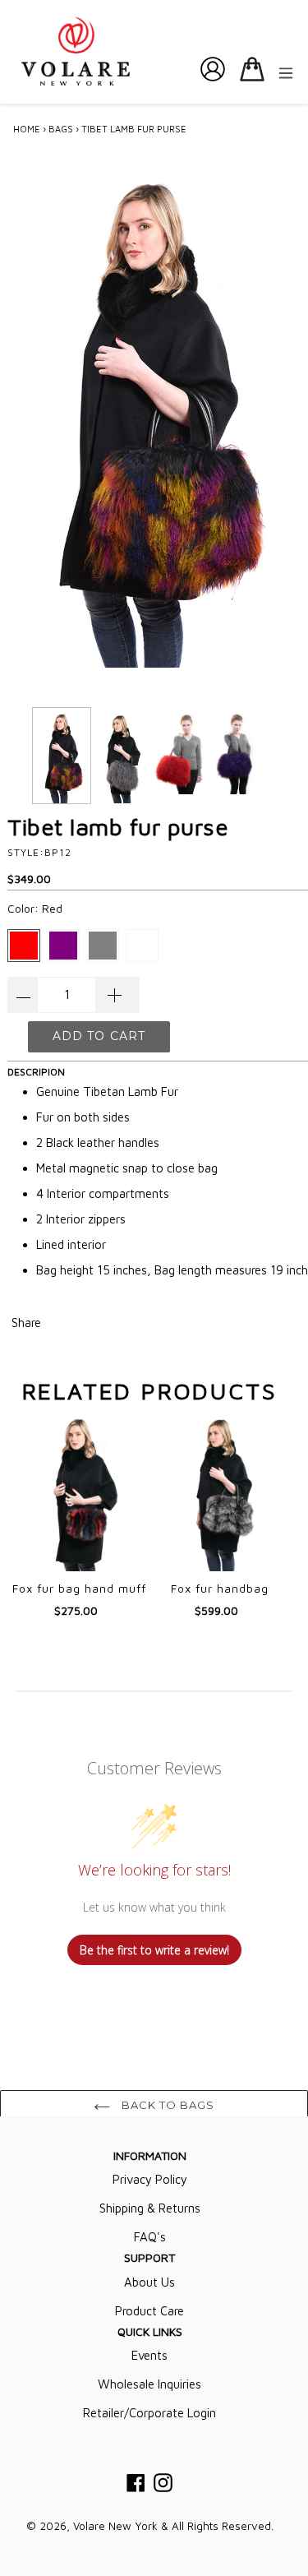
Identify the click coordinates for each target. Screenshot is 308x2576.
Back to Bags (167, 2105)
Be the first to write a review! (154, 1950)
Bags (61, 129)
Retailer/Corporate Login (149, 2413)
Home (27, 129)
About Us (149, 2282)
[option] (62, 756)
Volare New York (115, 2526)
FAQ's (150, 2237)
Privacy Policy (150, 2179)
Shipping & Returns (150, 2208)
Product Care (149, 2311)
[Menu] (286, 72)
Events (149, 2355)
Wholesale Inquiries (149, 2384)
